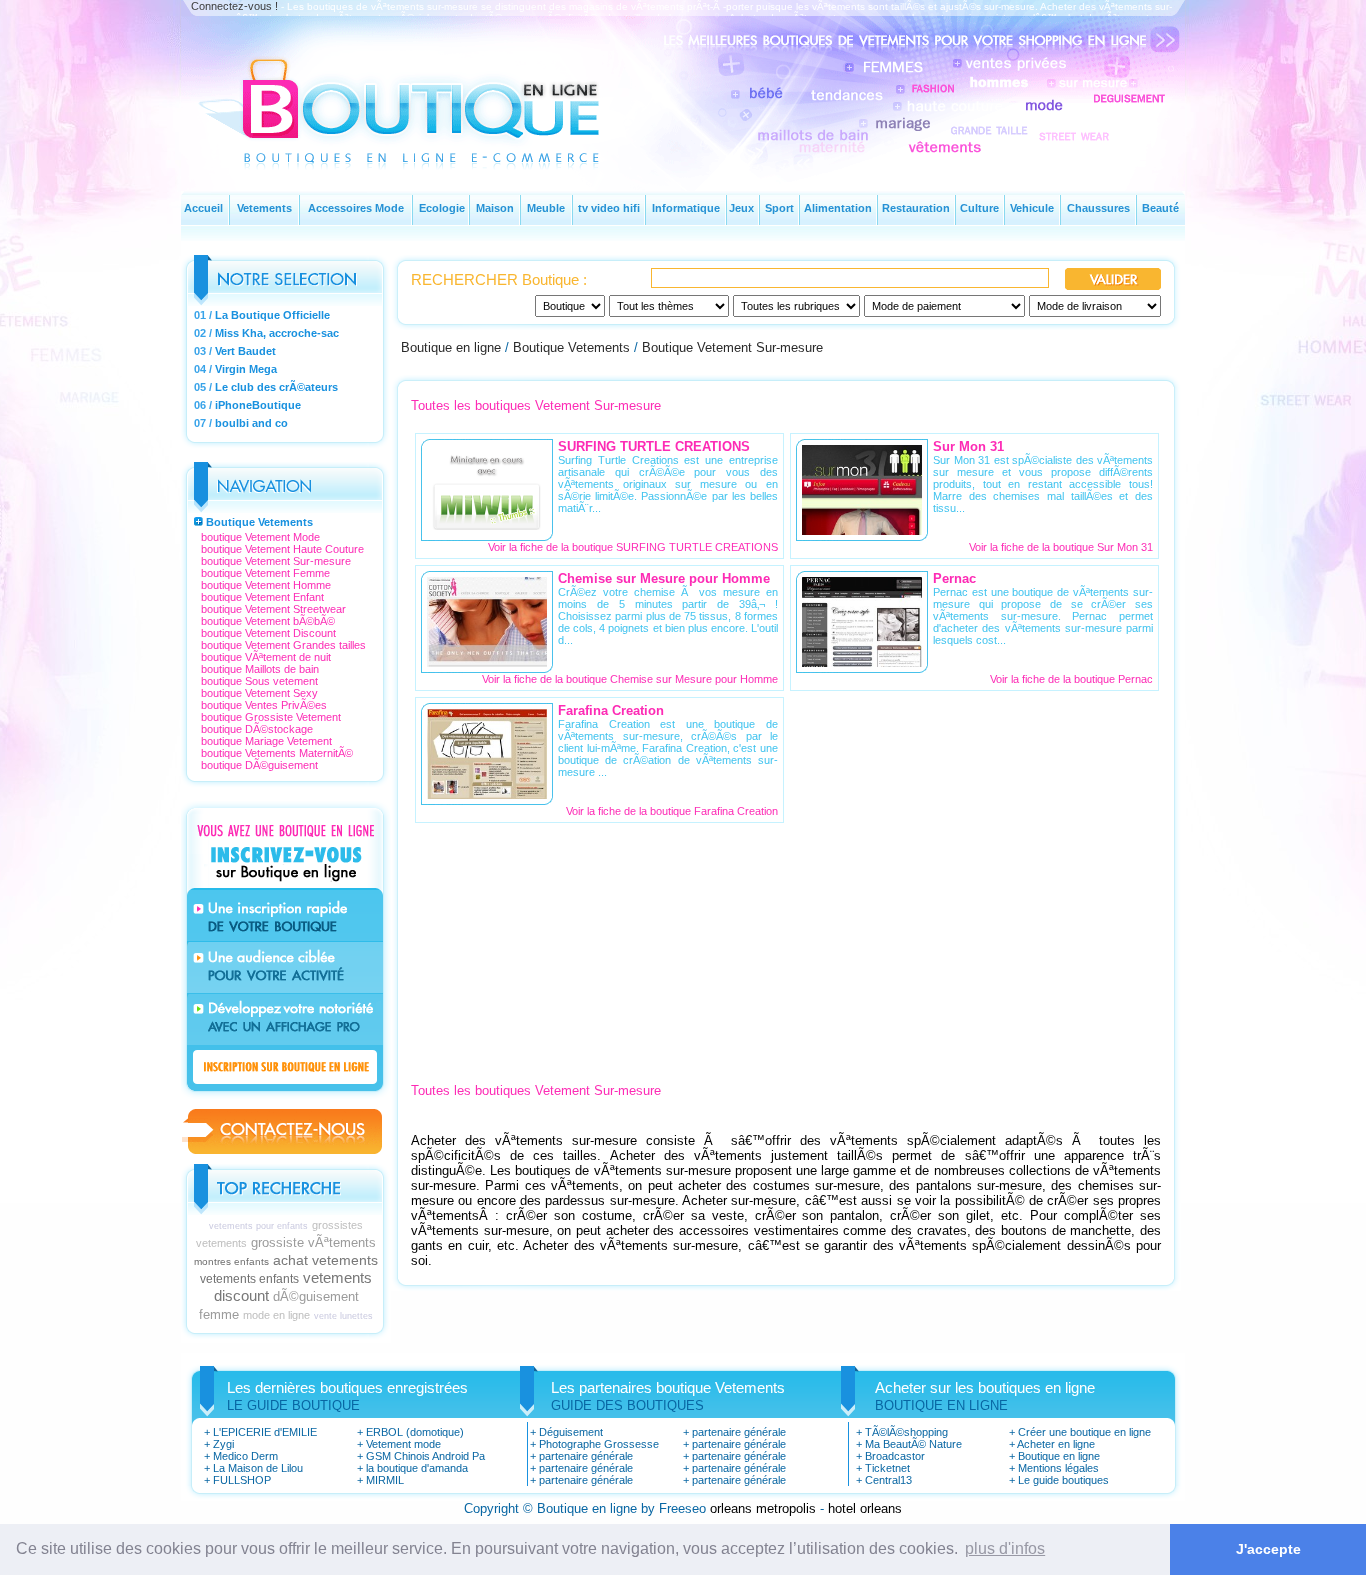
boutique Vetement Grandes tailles (283, 645)
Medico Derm (245, 1456)
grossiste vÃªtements (313, 1242)
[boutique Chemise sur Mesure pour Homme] (487, 661)
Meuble (546, 208)
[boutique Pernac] (862, 661)
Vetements (264, 208)
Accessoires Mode (356, 208)
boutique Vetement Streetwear (273, 609)
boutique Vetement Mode (260, 537)
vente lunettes (343, 1316)
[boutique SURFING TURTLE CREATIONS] (487, 529)
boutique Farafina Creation (714, 811)
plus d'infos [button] (1005, 1548)
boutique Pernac (1113, 679)
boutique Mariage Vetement (266, 741)
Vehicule (1032, 208)
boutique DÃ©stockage (257, 729)
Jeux (741, 208)
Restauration (916, 208)
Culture (979, 208)
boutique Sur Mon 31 (1103, 547)
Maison (495, 208)
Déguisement (571, 1432)
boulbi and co (251, 423)
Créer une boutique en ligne (1084, 1432)
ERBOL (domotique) (415, 1432)
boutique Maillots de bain (260, 669)
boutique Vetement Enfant (262, 597)
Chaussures (1098, 208)
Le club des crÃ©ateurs (276, 387)
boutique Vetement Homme (266, 585)
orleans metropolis (763, 1508)
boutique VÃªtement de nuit (266, 657)
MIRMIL (385, 1480)
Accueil (203, 208)
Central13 (888, 1480)
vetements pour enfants (258, 1226)
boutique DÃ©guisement (259, 765)
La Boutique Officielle (272, 315)
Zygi (223, 1444)
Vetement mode (403, 1444)
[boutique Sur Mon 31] (862, 529)
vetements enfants (249, 1279)
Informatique (686, 208)
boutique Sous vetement (259, 681)
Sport (779, 208)
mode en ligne (276, 1315)
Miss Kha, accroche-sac (277, 333)
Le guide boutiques (1063, 1480)
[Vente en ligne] (426, 145)
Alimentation (838, 208)
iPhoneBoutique (258, 405)
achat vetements (325, 1260)
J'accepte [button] (1268, 1549)
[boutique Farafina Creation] (487, 793)
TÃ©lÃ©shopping (906, 1432)
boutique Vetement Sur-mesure (276, 561)
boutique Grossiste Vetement (271, 717)
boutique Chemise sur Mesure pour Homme (672, 679)
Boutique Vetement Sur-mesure (732, 347)
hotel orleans (865, 1508)
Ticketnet (887, 1468)
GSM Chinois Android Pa (425, 1456)
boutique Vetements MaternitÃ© (277, 753)
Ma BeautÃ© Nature (913, 1444)
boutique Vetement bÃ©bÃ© (268, 621)
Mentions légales (1058, 1468)
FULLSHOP (242, 1480)
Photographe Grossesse (599, 1444)
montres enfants (231, 1261)
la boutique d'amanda (417, 1468)
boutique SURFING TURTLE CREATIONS (675, 547)
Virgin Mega (246, 369)
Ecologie (442, 208)
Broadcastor (895, 1456)
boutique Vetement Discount (268, 633)
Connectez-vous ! (234, 6)
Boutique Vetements (259, 522)
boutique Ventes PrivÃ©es (264, 705)
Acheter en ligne (1056, 1444)
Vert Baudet (245, 351)
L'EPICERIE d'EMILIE (265, 1432)
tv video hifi (609, 208)
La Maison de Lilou (258, 1468)
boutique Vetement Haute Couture (282, 549)
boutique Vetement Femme (265, 573)
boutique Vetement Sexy (259, 693)
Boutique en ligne (451, 347)
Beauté (1160, 208)
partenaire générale (586, 1456)
